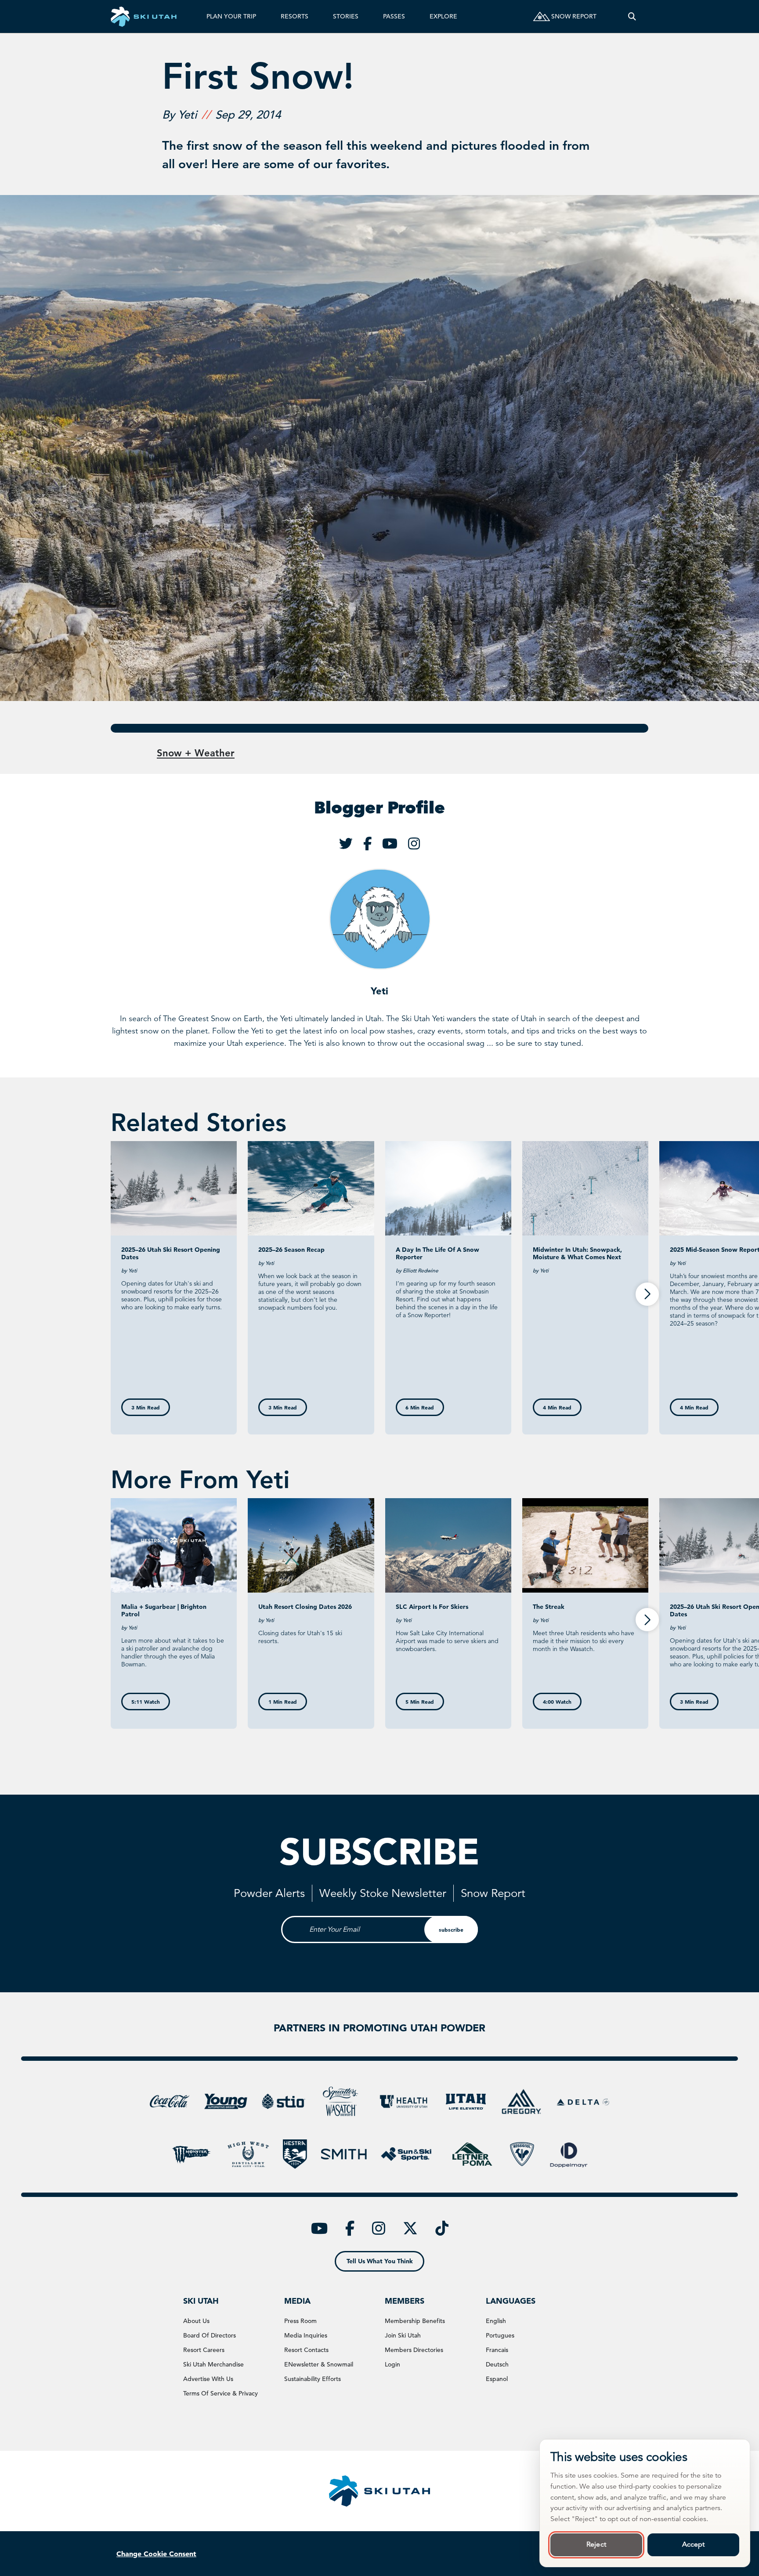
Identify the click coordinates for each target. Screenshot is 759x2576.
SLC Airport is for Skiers (432, 1607)
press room (300, 2321)
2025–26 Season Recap (291, 1250)
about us (196, 2321)
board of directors (210, 2335)
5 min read (420, 1702)
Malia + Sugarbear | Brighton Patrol (164, 1610)
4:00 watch (557, 1702)
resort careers (204, 2350)
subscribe (451, 1929)
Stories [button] (346, 16)
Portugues (500, 2335)
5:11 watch (146, 1702)
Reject (596, 2544)
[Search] (632, 16)
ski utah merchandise (213, 2364)
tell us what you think (380, 2261)
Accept (694, 2544)
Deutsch (497, 2364)
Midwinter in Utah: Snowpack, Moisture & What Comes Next (577, 1253)
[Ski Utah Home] (144, 16)
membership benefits (415, 2321)
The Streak (549, 1607)
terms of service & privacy (220, 2393)
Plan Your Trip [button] (231, 16)
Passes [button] (394, 16)
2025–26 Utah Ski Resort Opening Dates (171, 1253)
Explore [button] (443, 16)
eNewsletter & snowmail (319, 2364)
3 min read (146, 1407)
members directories (414, 2350)
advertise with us (208, 2379)
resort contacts (306, 2350)
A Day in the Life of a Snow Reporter (437, 1253)
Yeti (379, 991)
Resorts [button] (295, 16)
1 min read (283, 1702)
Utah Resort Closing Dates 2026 (305, 1607)
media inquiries (306, 2335)
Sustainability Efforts (313, 2379)
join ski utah (403, 2335)
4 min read (557, 1407)
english (496, 2321)
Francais (497, 2350)
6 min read (420, 1407)
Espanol (497, 2379)
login (392, 2364)
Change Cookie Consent (156, 2554)
